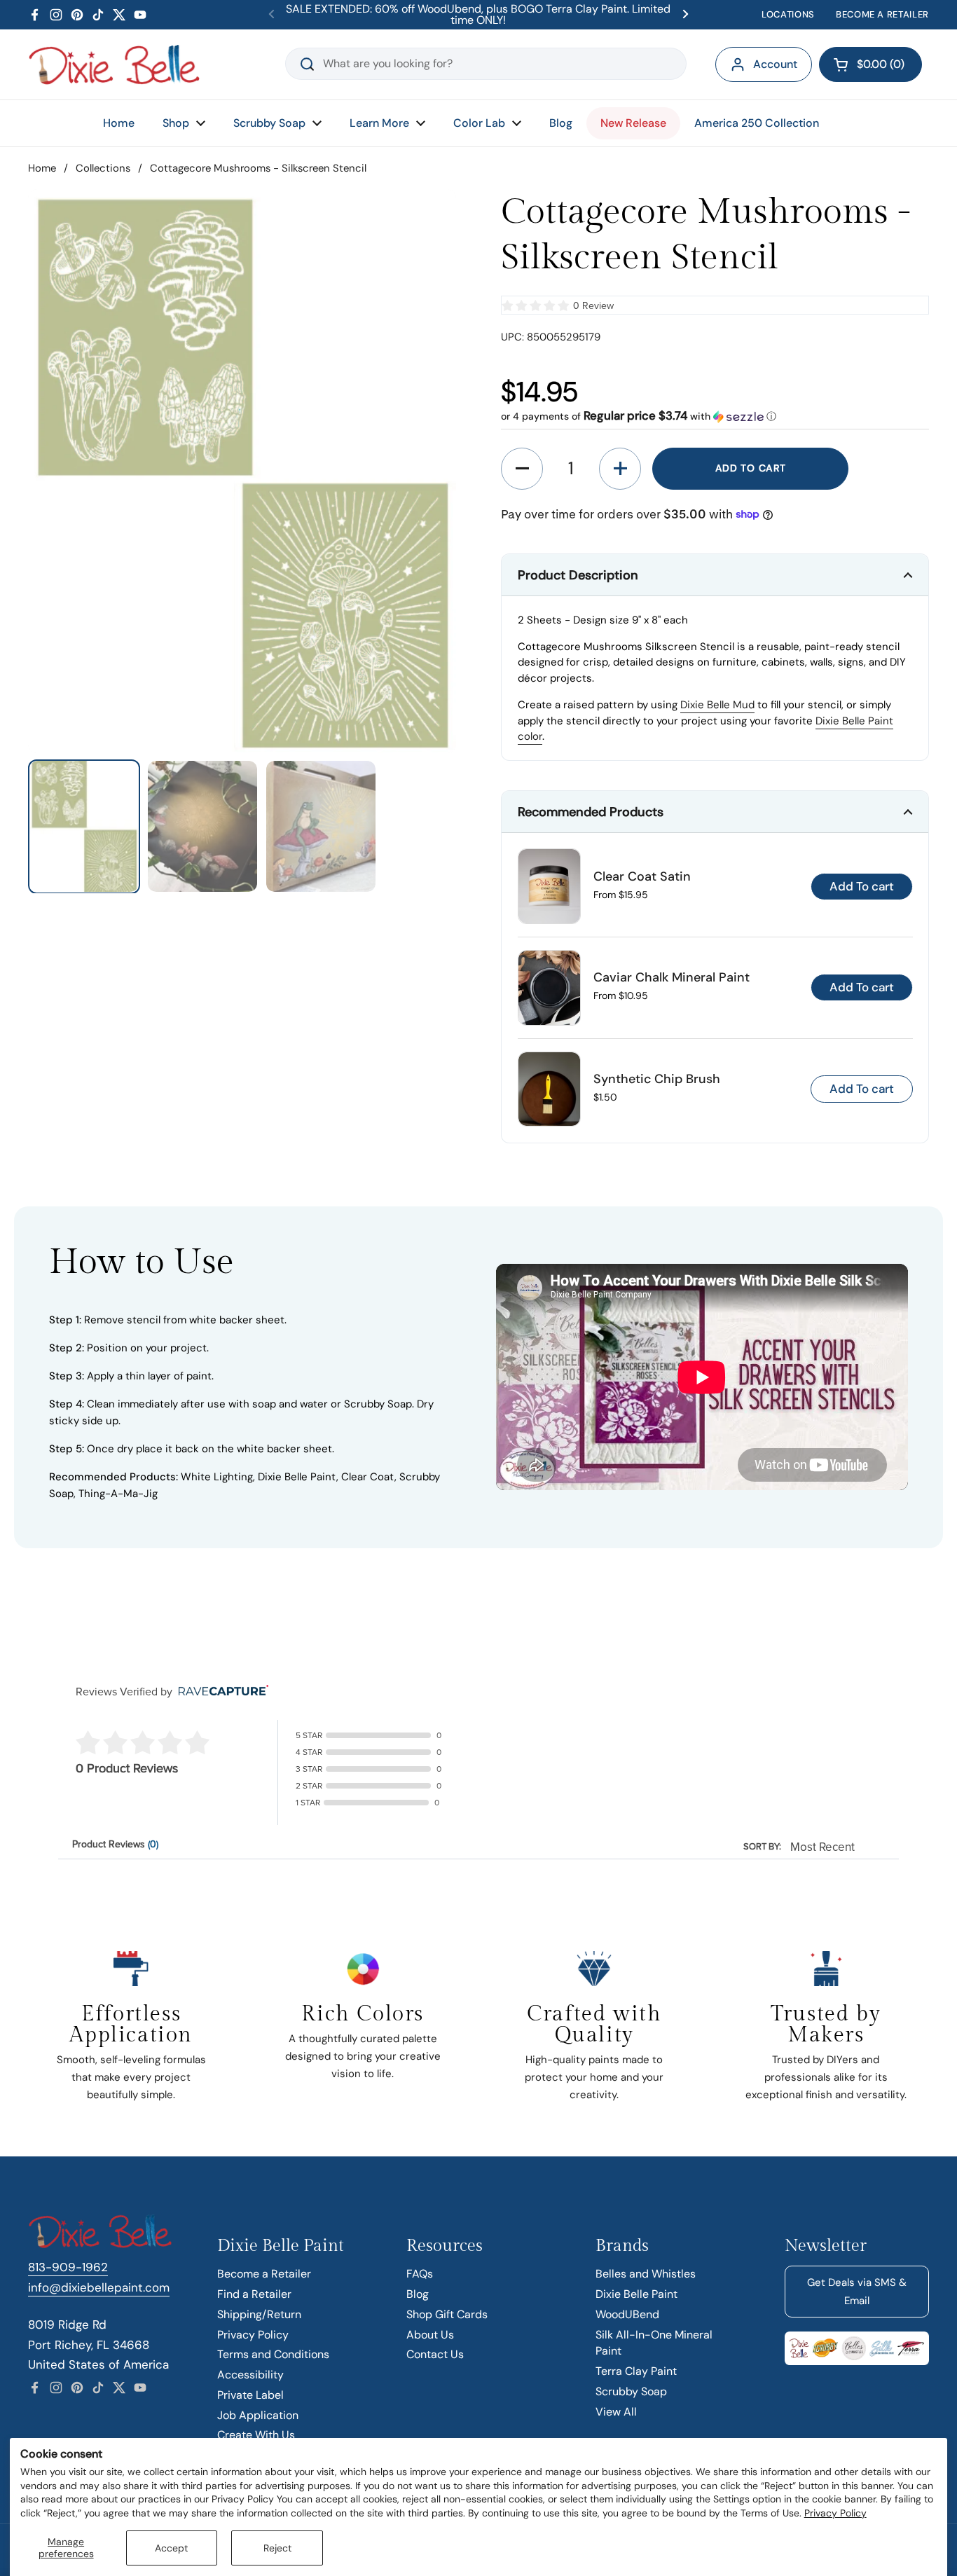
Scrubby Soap (631, 2391)
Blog (418, 2294)
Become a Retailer (264, 2274)
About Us (430, 2335)
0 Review (593, 306)
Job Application (258, 2415)
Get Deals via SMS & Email (857, 2292)
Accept (171, 2548)
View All (616, 2412)
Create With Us (256, 2435)
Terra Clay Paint (636, 2371)
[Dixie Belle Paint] (114, 64)
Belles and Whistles (646, 2274)
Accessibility (250, 2375)
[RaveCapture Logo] (220, 1692)
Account (775, 64)
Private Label (250, 2395)
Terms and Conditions (273, 2354)
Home (42, 168)
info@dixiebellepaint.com (99, 2287)
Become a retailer (882, 14)
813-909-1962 (68, 2267)
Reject (277, 2548)
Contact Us (435, 2354)
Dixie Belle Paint (636, 2294)
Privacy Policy (835, 2513)
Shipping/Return (259, 2314)
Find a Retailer (254, 2294)
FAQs (420, 2274)
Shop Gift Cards (447, 2314)
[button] (870, 64)
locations (788, 14)
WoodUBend (627, 2314)
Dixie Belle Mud (717, 705)
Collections (103, 168)
